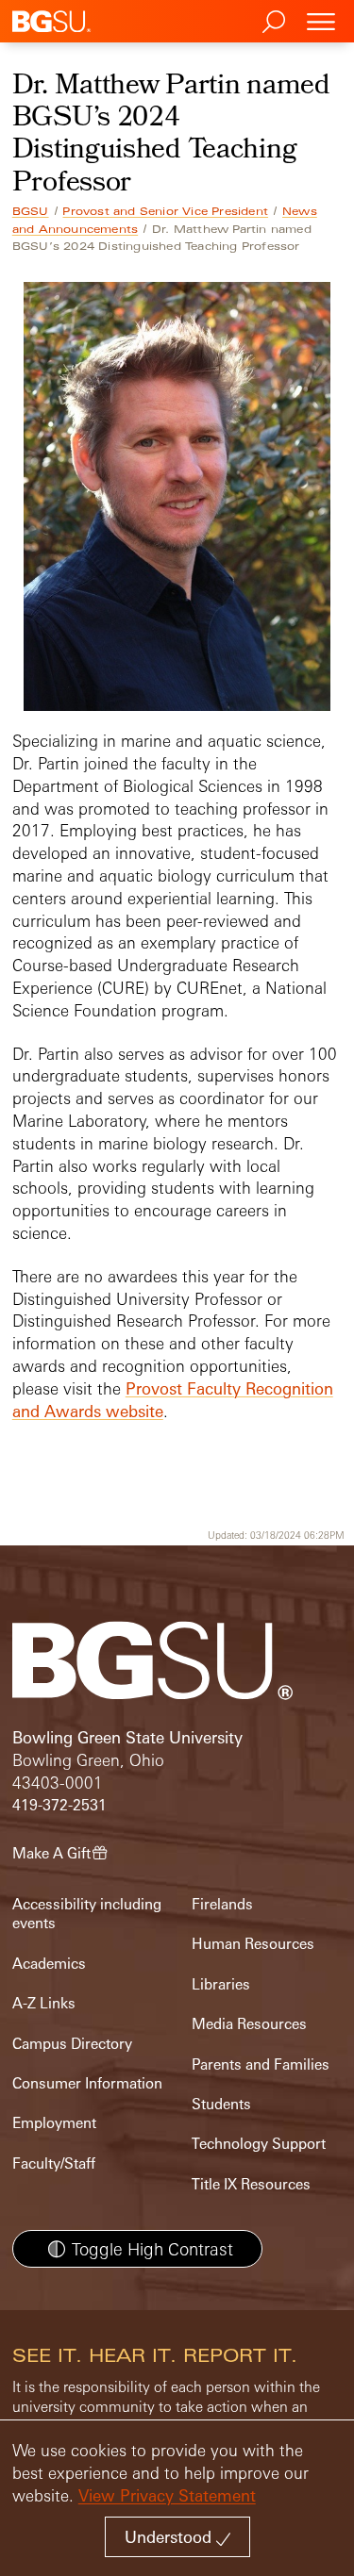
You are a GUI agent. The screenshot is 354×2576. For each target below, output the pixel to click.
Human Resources (253, 1944)
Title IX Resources (251, 2184)
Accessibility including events (87, 1914)
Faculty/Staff (54, 2163)
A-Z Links (44, 2003)
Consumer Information (87, 2083)
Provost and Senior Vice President (165, 211)
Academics (49, 1964)
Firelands (222, 1904)
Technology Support (259, 2144)
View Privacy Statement (167, 2495)
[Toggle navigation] (321, 21)
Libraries (221, 1984)
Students (221, 2104)
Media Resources (249, 2024)
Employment (54, 2123)
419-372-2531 (59, 1805)
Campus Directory (72, 2044)
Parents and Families (261, 2064)
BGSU (31, 211)
